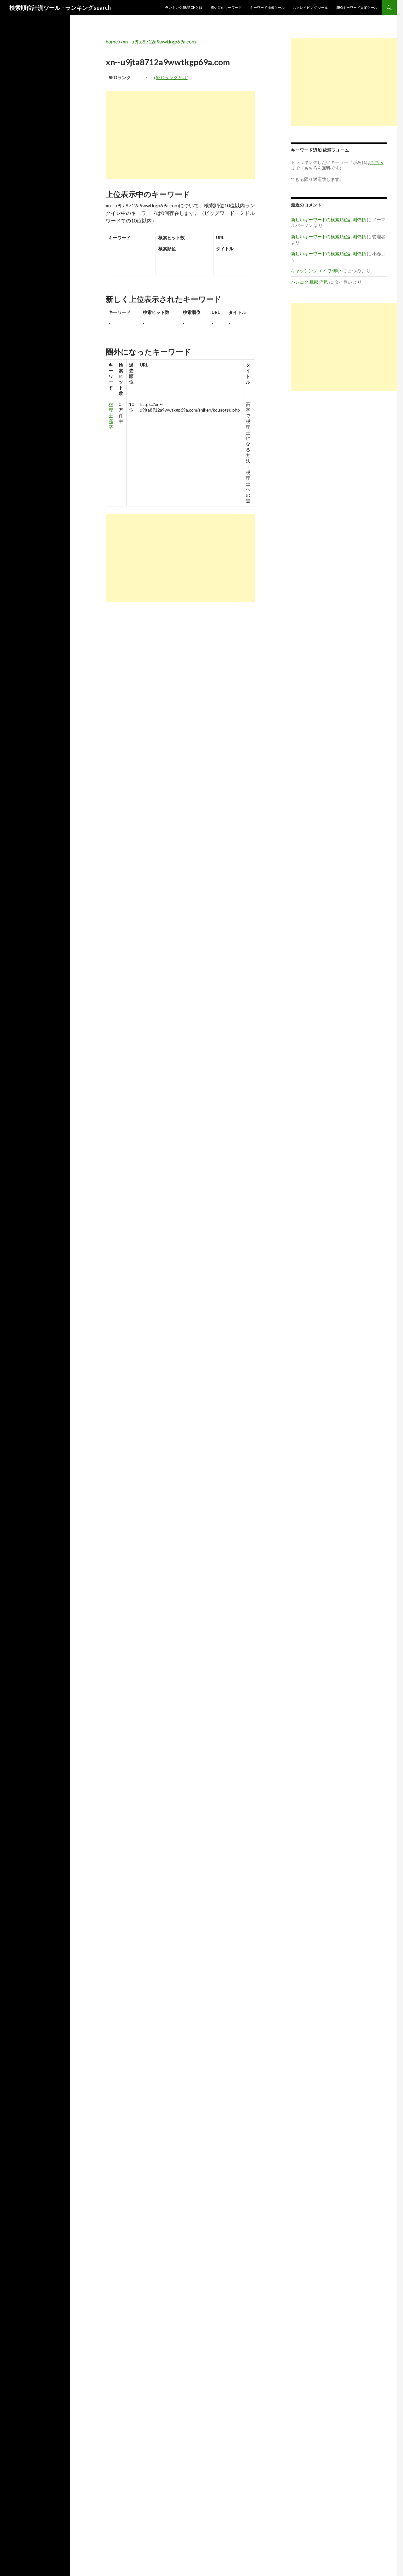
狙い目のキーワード (226, 7)
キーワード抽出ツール (267, 7)
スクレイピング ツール (310, 7)
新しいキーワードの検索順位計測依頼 (328, 219)
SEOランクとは (171, 77)
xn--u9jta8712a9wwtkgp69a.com (159, 41)
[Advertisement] (180, 135)
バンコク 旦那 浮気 (309, 282)
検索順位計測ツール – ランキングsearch (60, 8)
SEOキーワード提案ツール (357, 7)
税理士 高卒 (111, 416)
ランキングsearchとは (184, 7)
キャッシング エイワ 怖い (316, 271)
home (112, 41)
